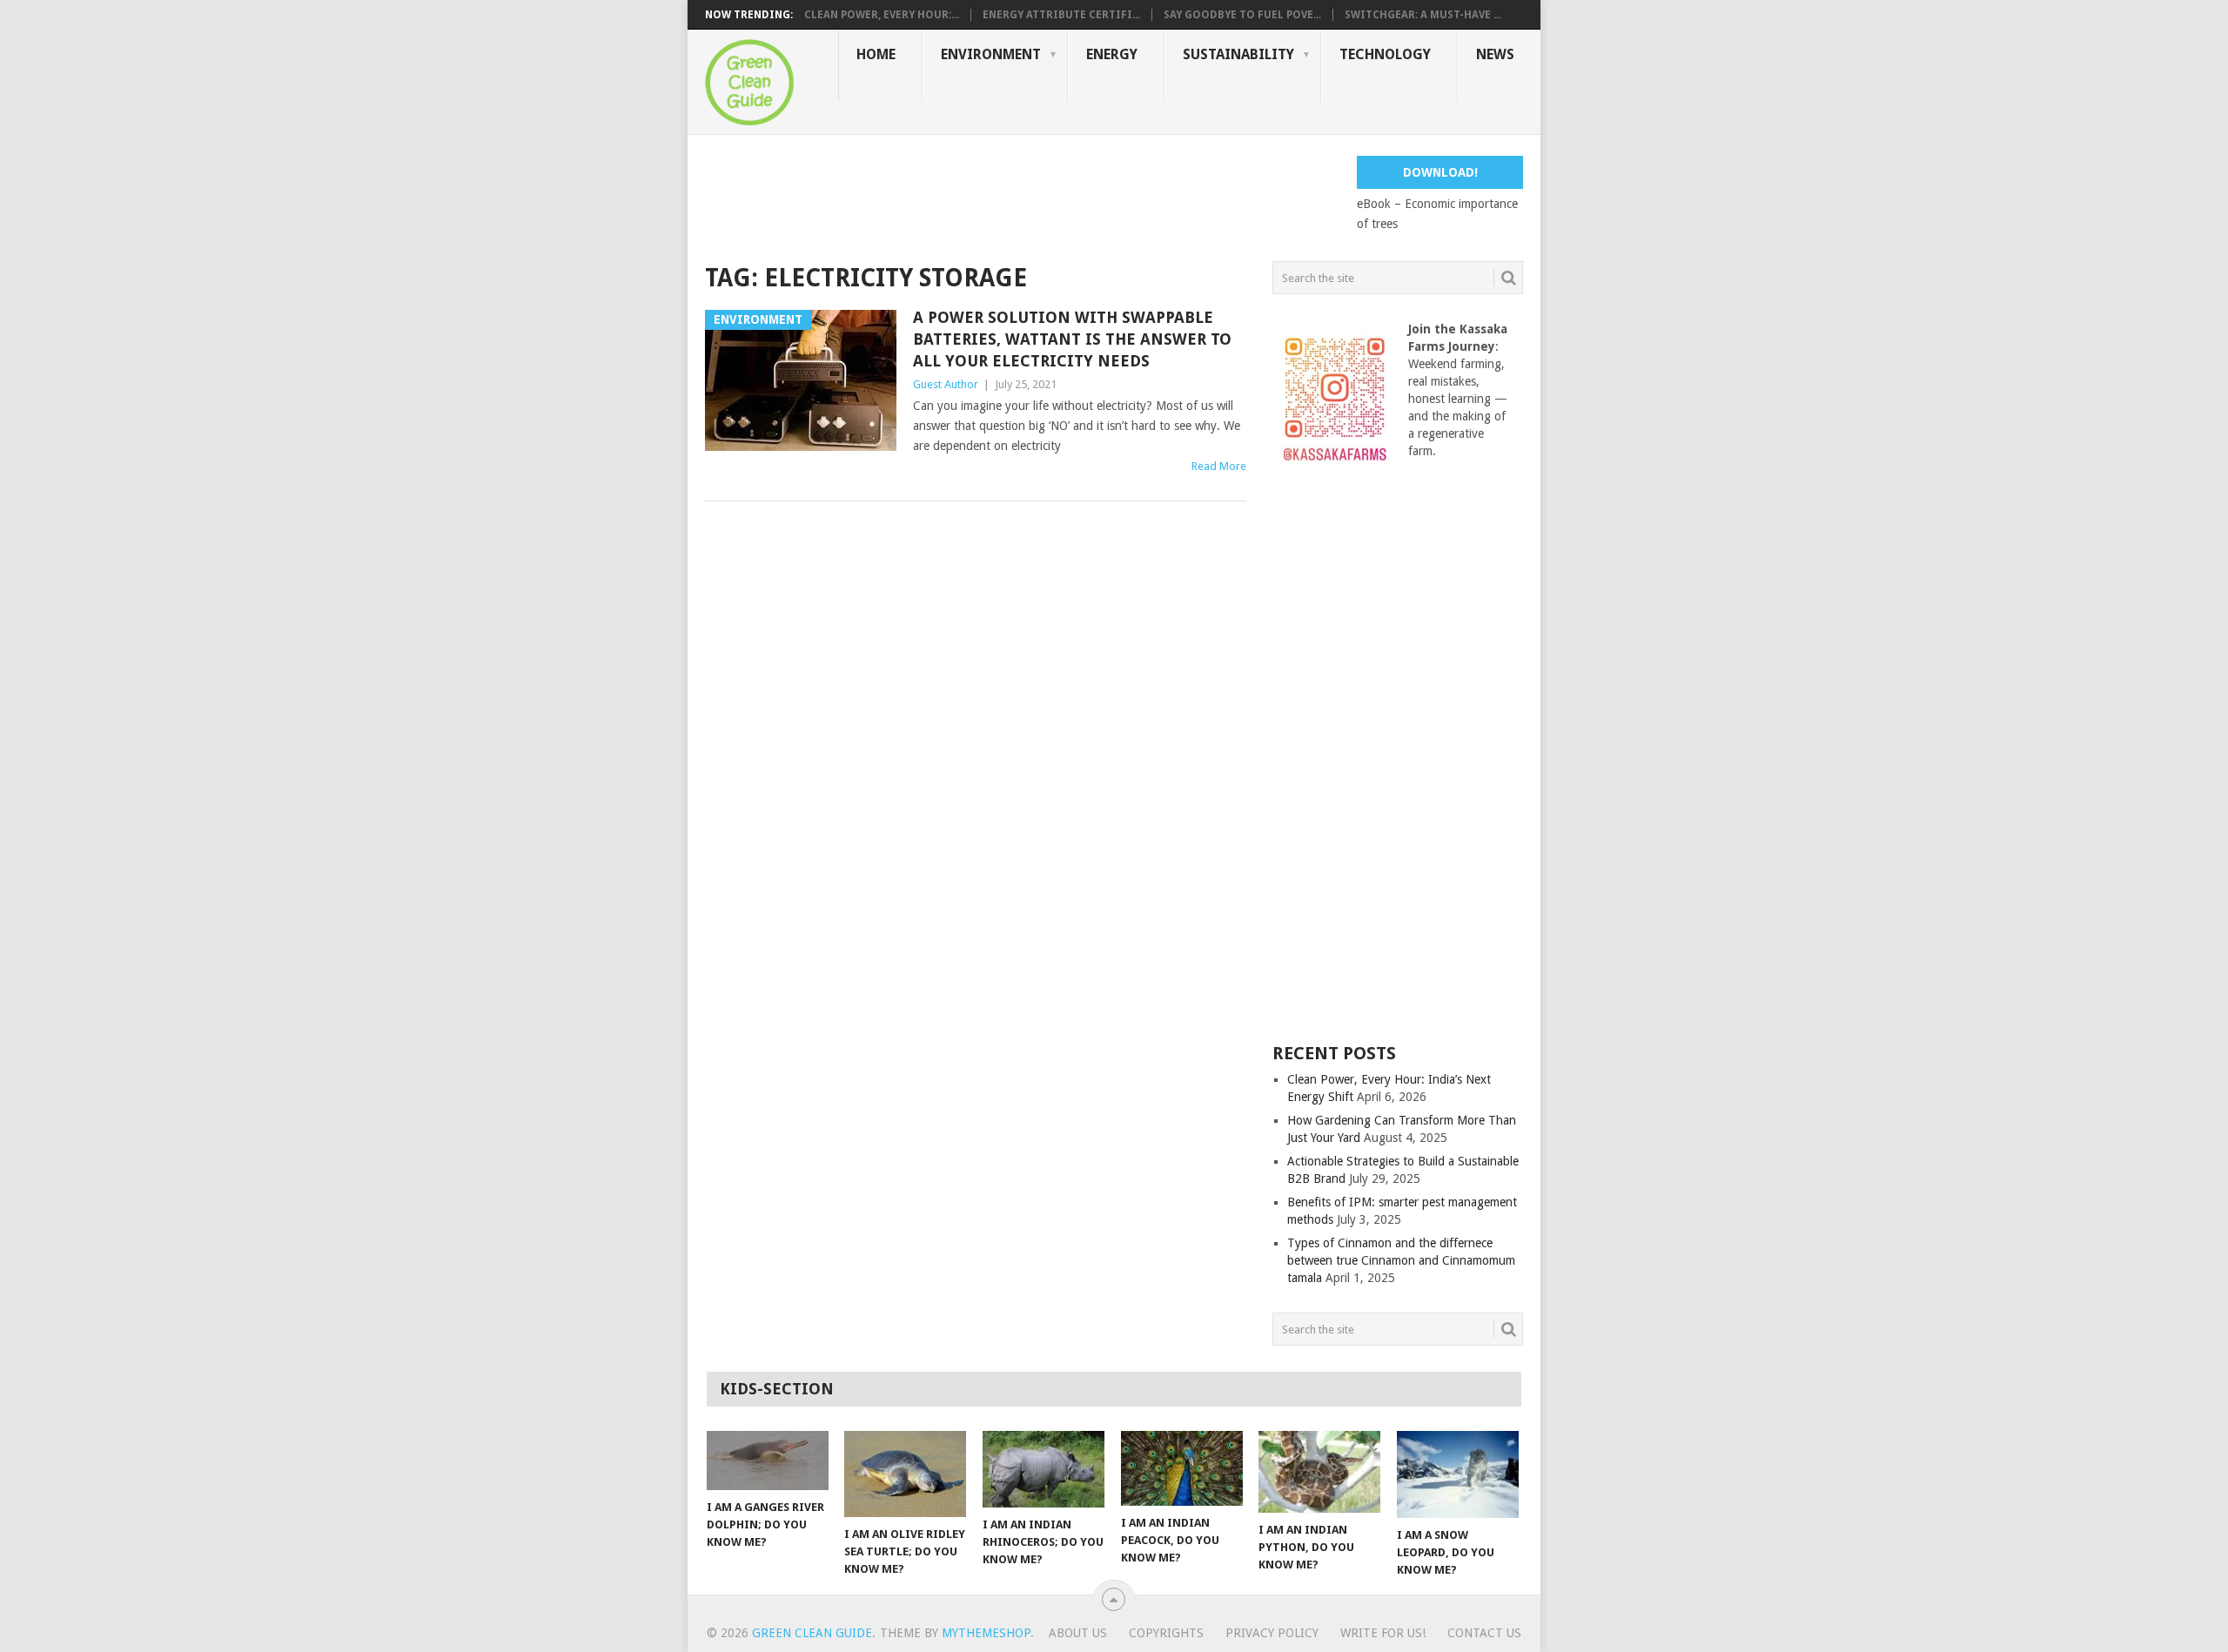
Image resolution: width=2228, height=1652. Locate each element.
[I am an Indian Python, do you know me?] (1319, 1472)
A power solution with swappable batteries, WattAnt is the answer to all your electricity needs (1072, 339)
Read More (1219, 466)
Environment (991, 54)
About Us (1078, 1633)
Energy (1112, 54)
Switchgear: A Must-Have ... (1423, 15)
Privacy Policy (1272, 1633)
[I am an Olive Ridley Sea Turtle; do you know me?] (905, 1474)
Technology (1385, 54)
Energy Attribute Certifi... (1061, 15)
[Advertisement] (1022, 195)
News (1495, 54)
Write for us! (1383, 1633)
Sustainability (1238, 54)
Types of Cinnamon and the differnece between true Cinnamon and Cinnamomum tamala (1401, 1260)
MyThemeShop (986, 1633)
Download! (1440, 172)
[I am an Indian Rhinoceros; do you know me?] (1044, 1469)
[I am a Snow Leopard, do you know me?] (1458, 1474)
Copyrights (1166, 1633)
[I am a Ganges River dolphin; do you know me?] (768, 1461)
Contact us (1484, 1633)
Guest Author (946, 384)
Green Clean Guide (812, 1633)
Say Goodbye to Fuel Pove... (1242, 15)
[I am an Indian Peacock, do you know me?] (1182, 1468)
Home (876, 54)
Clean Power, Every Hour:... (882, 15)
